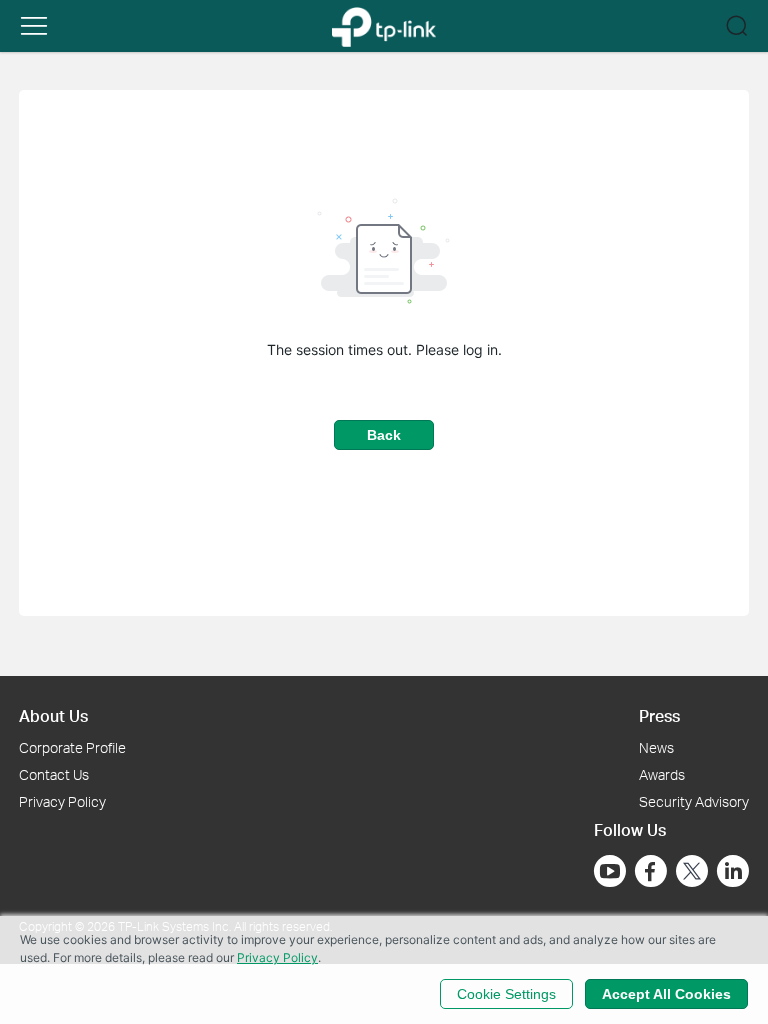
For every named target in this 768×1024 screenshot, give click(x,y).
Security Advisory (694, 801)
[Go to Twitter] (692, 873)
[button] (34, 26)
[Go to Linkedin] (733, 871)
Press (659, 715)
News (656, 747)
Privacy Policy (62, 801)
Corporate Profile (72, 747)
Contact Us (54, 774)
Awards (662, 774)
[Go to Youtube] (610, 871)
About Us (53, 715)
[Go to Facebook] (651, 871)
